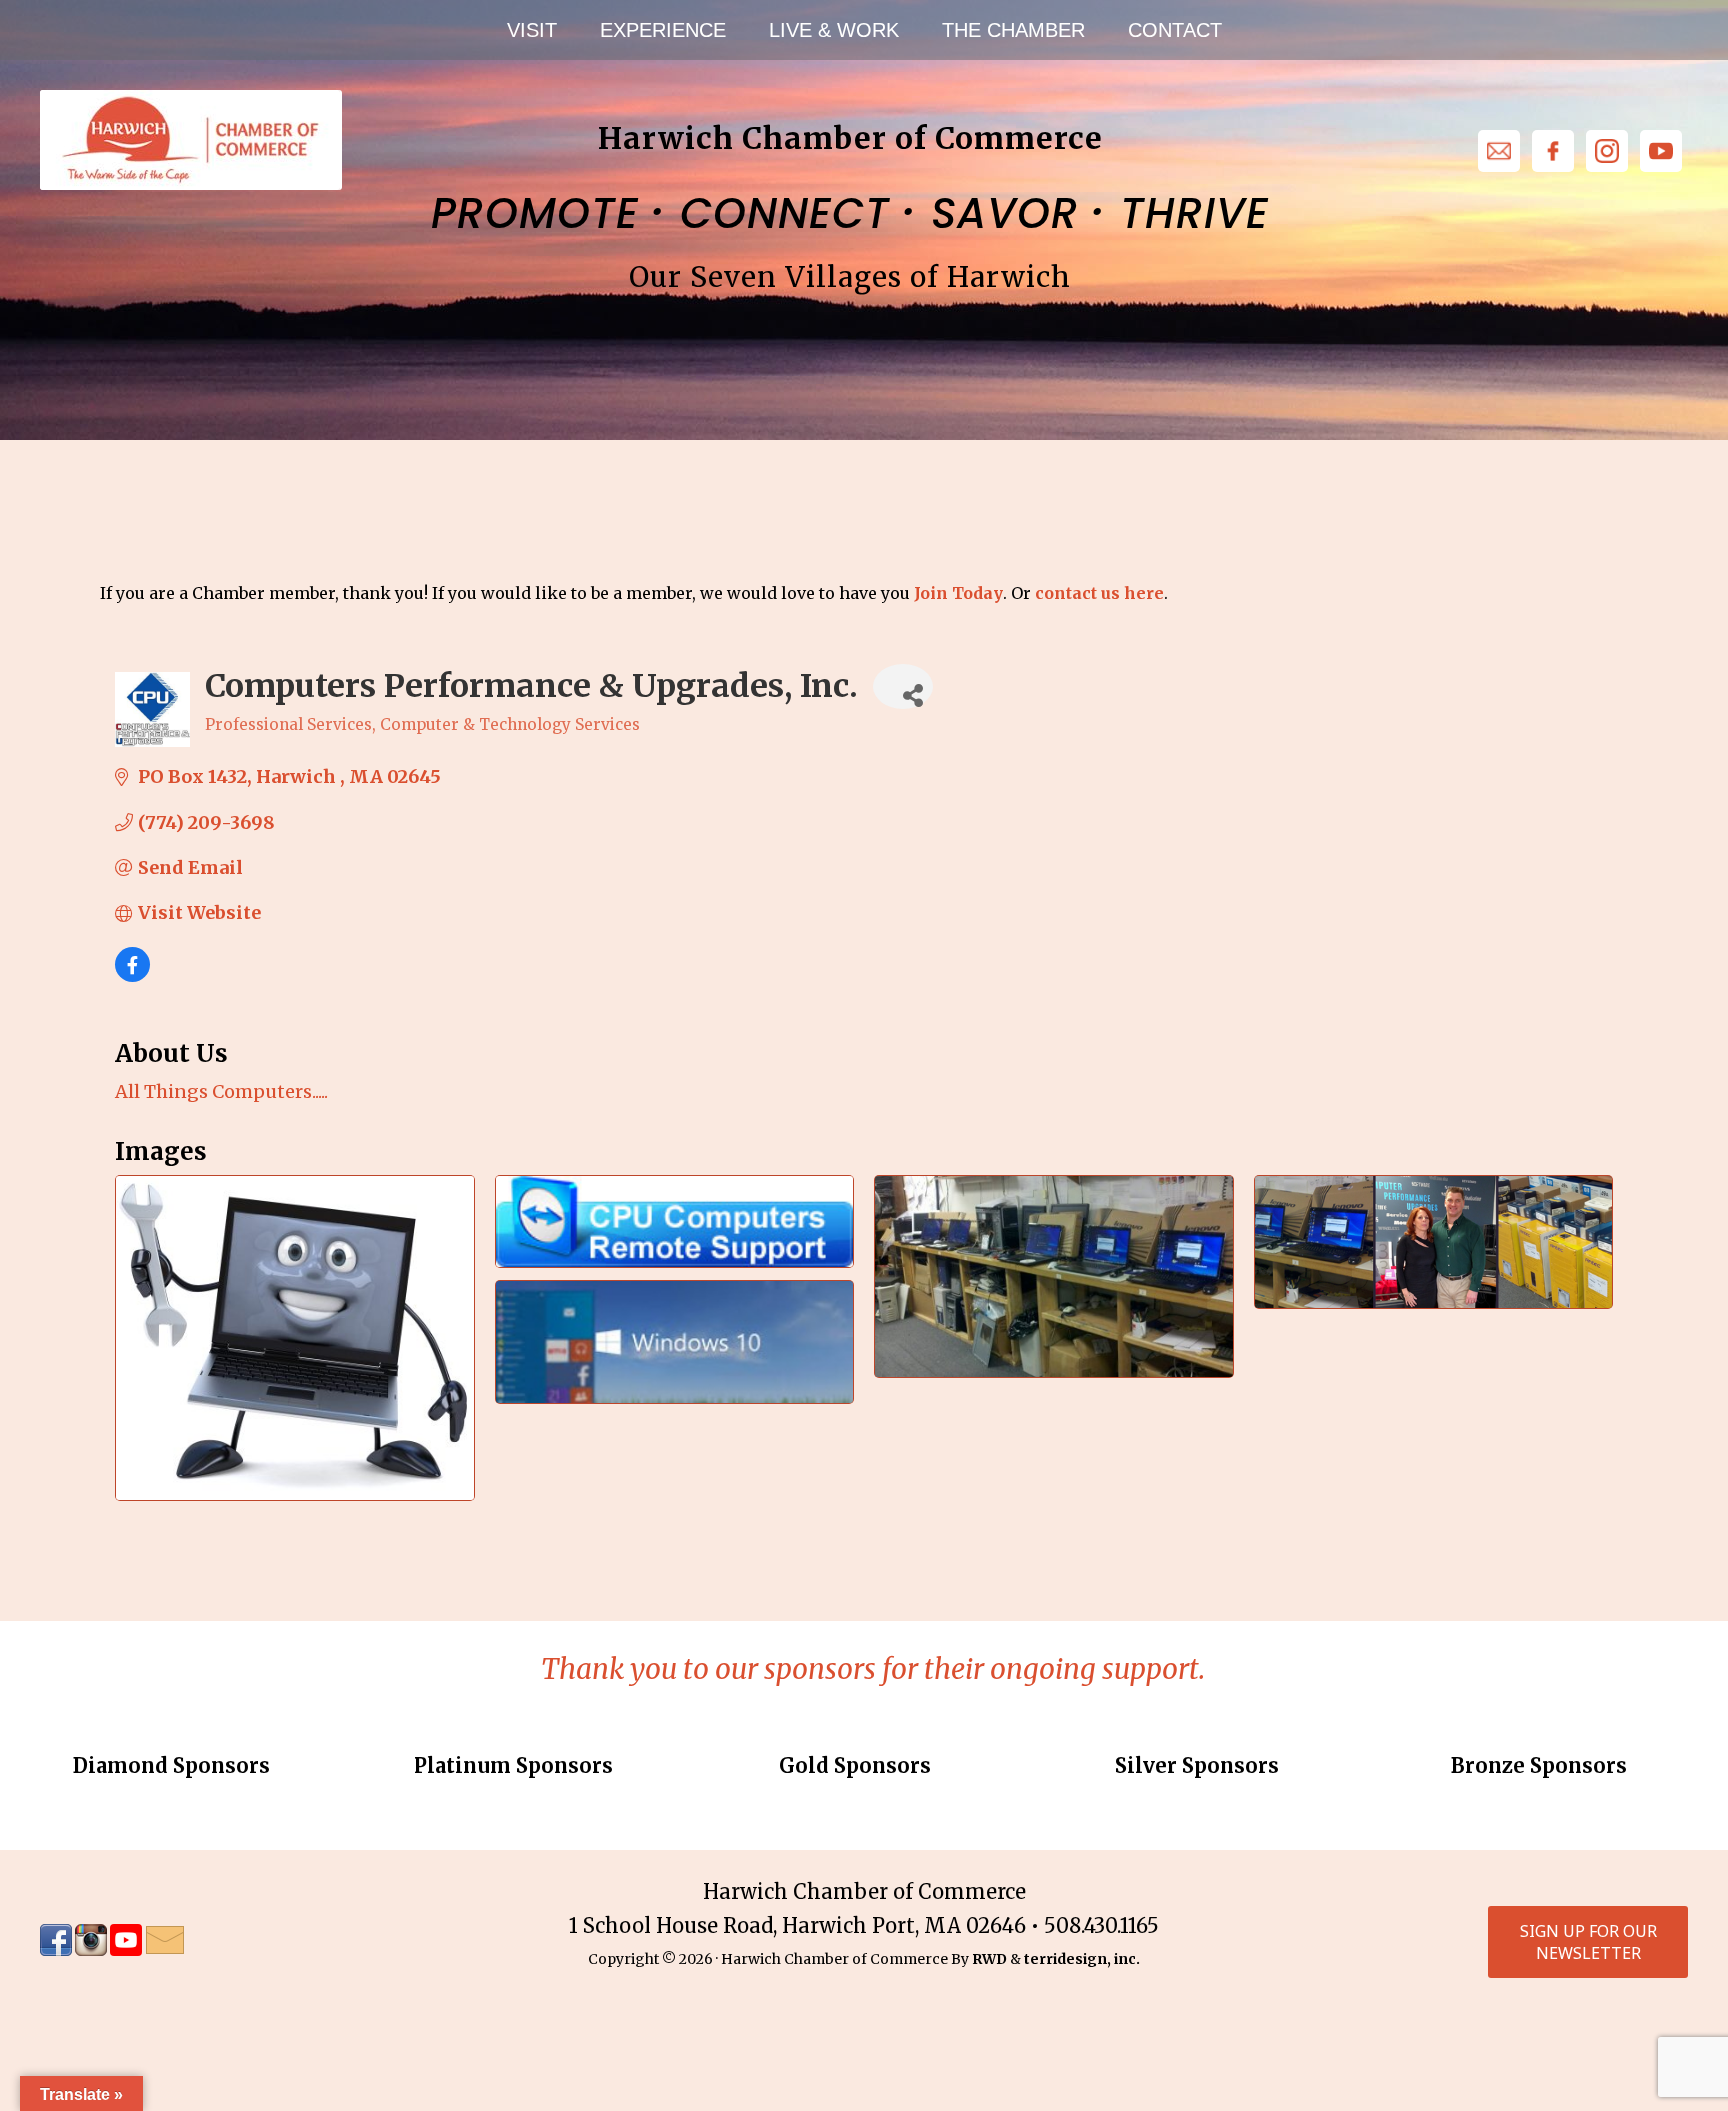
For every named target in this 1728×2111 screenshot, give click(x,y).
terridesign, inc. (1082, 1959)
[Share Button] (903, 686)
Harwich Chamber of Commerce (190, 140)
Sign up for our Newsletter (1588, 1942)
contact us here (1099, 593)
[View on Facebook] (132, 975)
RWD (989, 1959)
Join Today (958, 593)
